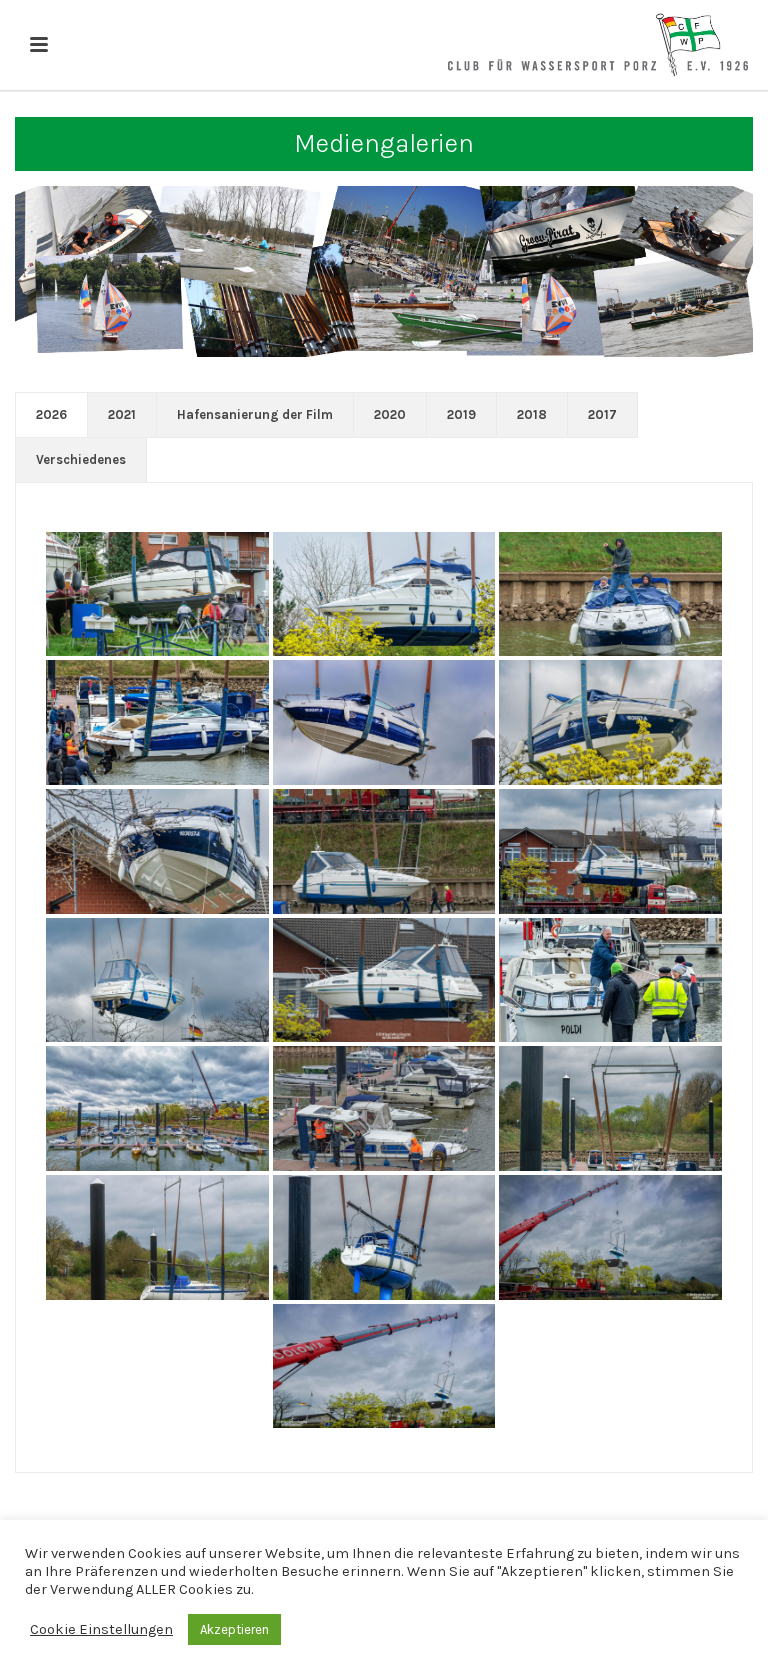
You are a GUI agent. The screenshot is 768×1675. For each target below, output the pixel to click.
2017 (602, 414)
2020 (390, 414)
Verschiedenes (81, 459)
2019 (461, 414)
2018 (532, 414)
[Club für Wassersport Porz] (598, 45)
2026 (51, 414)
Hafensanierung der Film (255, 414)
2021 (122, 414)
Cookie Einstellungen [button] (101, 1629)
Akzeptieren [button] (234, 1629)
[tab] (51, 415)
